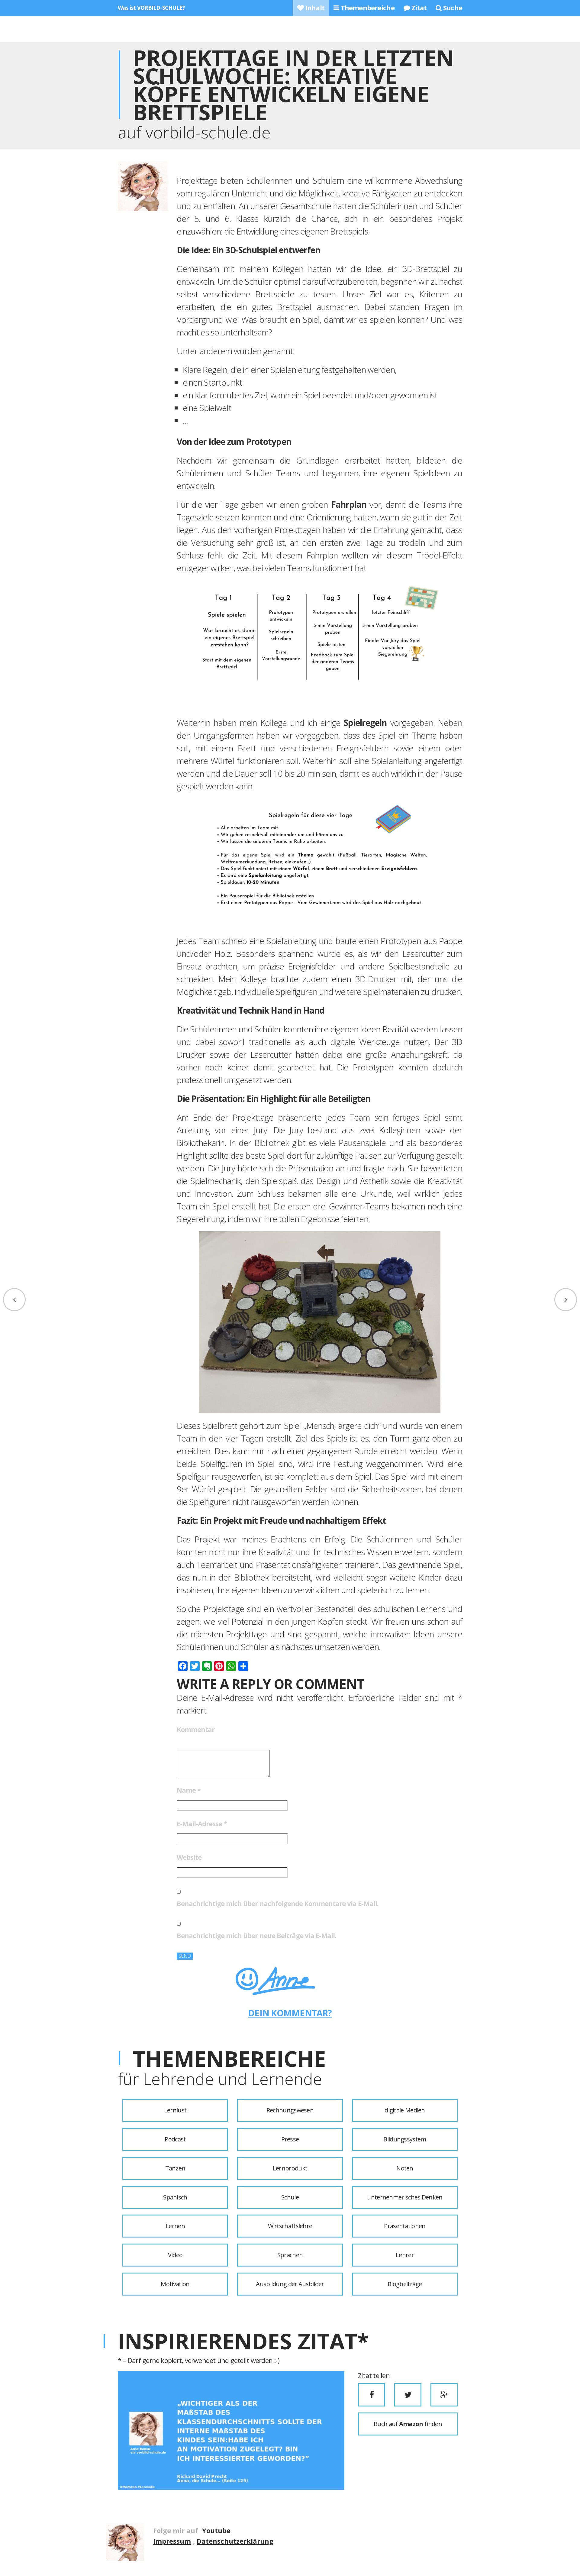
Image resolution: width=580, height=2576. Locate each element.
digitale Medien (405, 2110)
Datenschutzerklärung (235, 2541)
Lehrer (405, 2255)
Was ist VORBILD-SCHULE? (151, 8)
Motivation (175, 2284)
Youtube (216, 2530)
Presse (290, 2139)
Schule (290, 2197)
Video (175, 2255)
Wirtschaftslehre (290, 2226)
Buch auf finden (408, 2424)
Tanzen (175, 2168)
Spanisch (175, 2197)
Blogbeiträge (405, 2284)
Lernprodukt (290, 2168)
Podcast (175, 2139)
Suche (452, 8)
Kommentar (196, 1729)
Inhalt (314, 8)
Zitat (418, 8)
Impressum (172, 2541)
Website (189, 1857)
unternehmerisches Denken (405, 2197)
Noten (405, 2168)
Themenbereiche (367, 8)
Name (189, 1790)
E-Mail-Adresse (202, 1824)
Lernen (175, 2226)
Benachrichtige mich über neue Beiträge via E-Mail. (256, 1935)
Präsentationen (405, 2226)
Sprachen (290, 2255)
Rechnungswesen (290, 2110)
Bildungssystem (405, 2139)
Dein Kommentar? (290, 2013)
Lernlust (175, 2110)
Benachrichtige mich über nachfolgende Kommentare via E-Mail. (278, 1903)
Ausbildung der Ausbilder (290, 2284)
